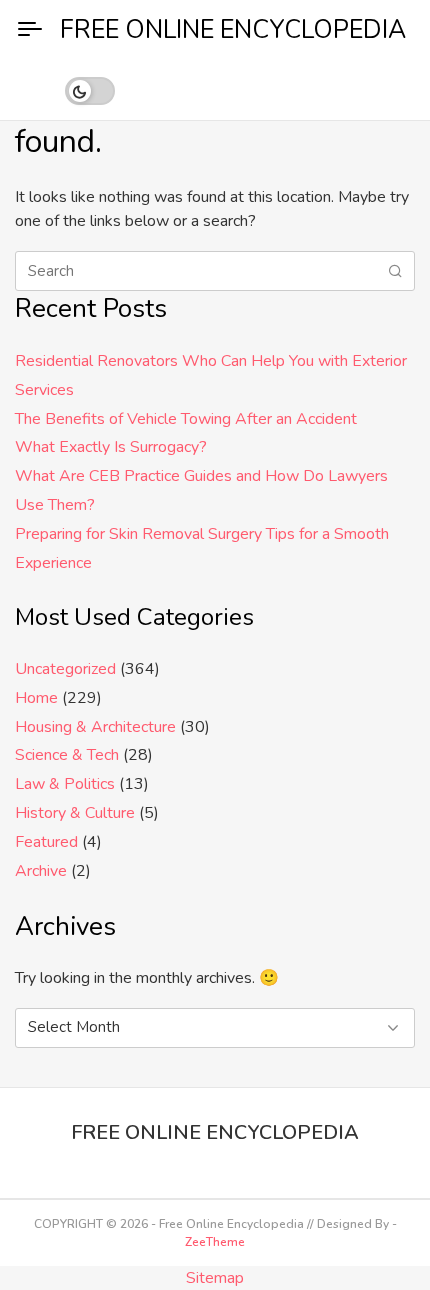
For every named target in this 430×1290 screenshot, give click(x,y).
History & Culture (75, 813)
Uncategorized (65, 669)
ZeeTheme (215, 1242)
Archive (41, 871)
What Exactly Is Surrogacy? (111, 447)
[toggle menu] (30, 30)
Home (36, 698)
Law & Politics (65, 784)
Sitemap (215, 1278)
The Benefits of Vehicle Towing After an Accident (186, 419)
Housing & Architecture (95, 727)
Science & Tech (67, 755)
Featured (46, 842)
